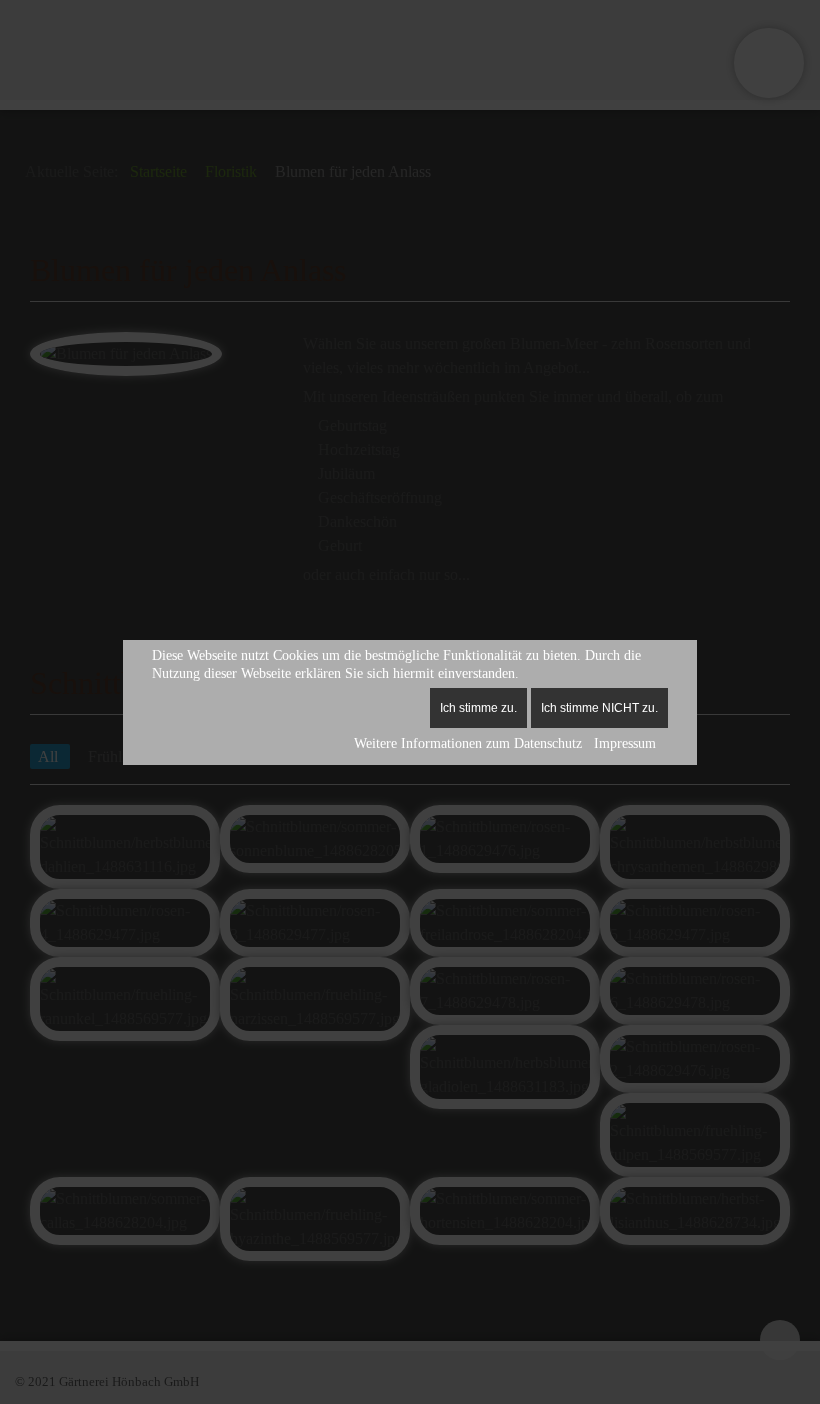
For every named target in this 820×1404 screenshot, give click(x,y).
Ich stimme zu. (478, 708)
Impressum (625, 743)
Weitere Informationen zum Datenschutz (468, 743)
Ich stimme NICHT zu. (599, 708)
